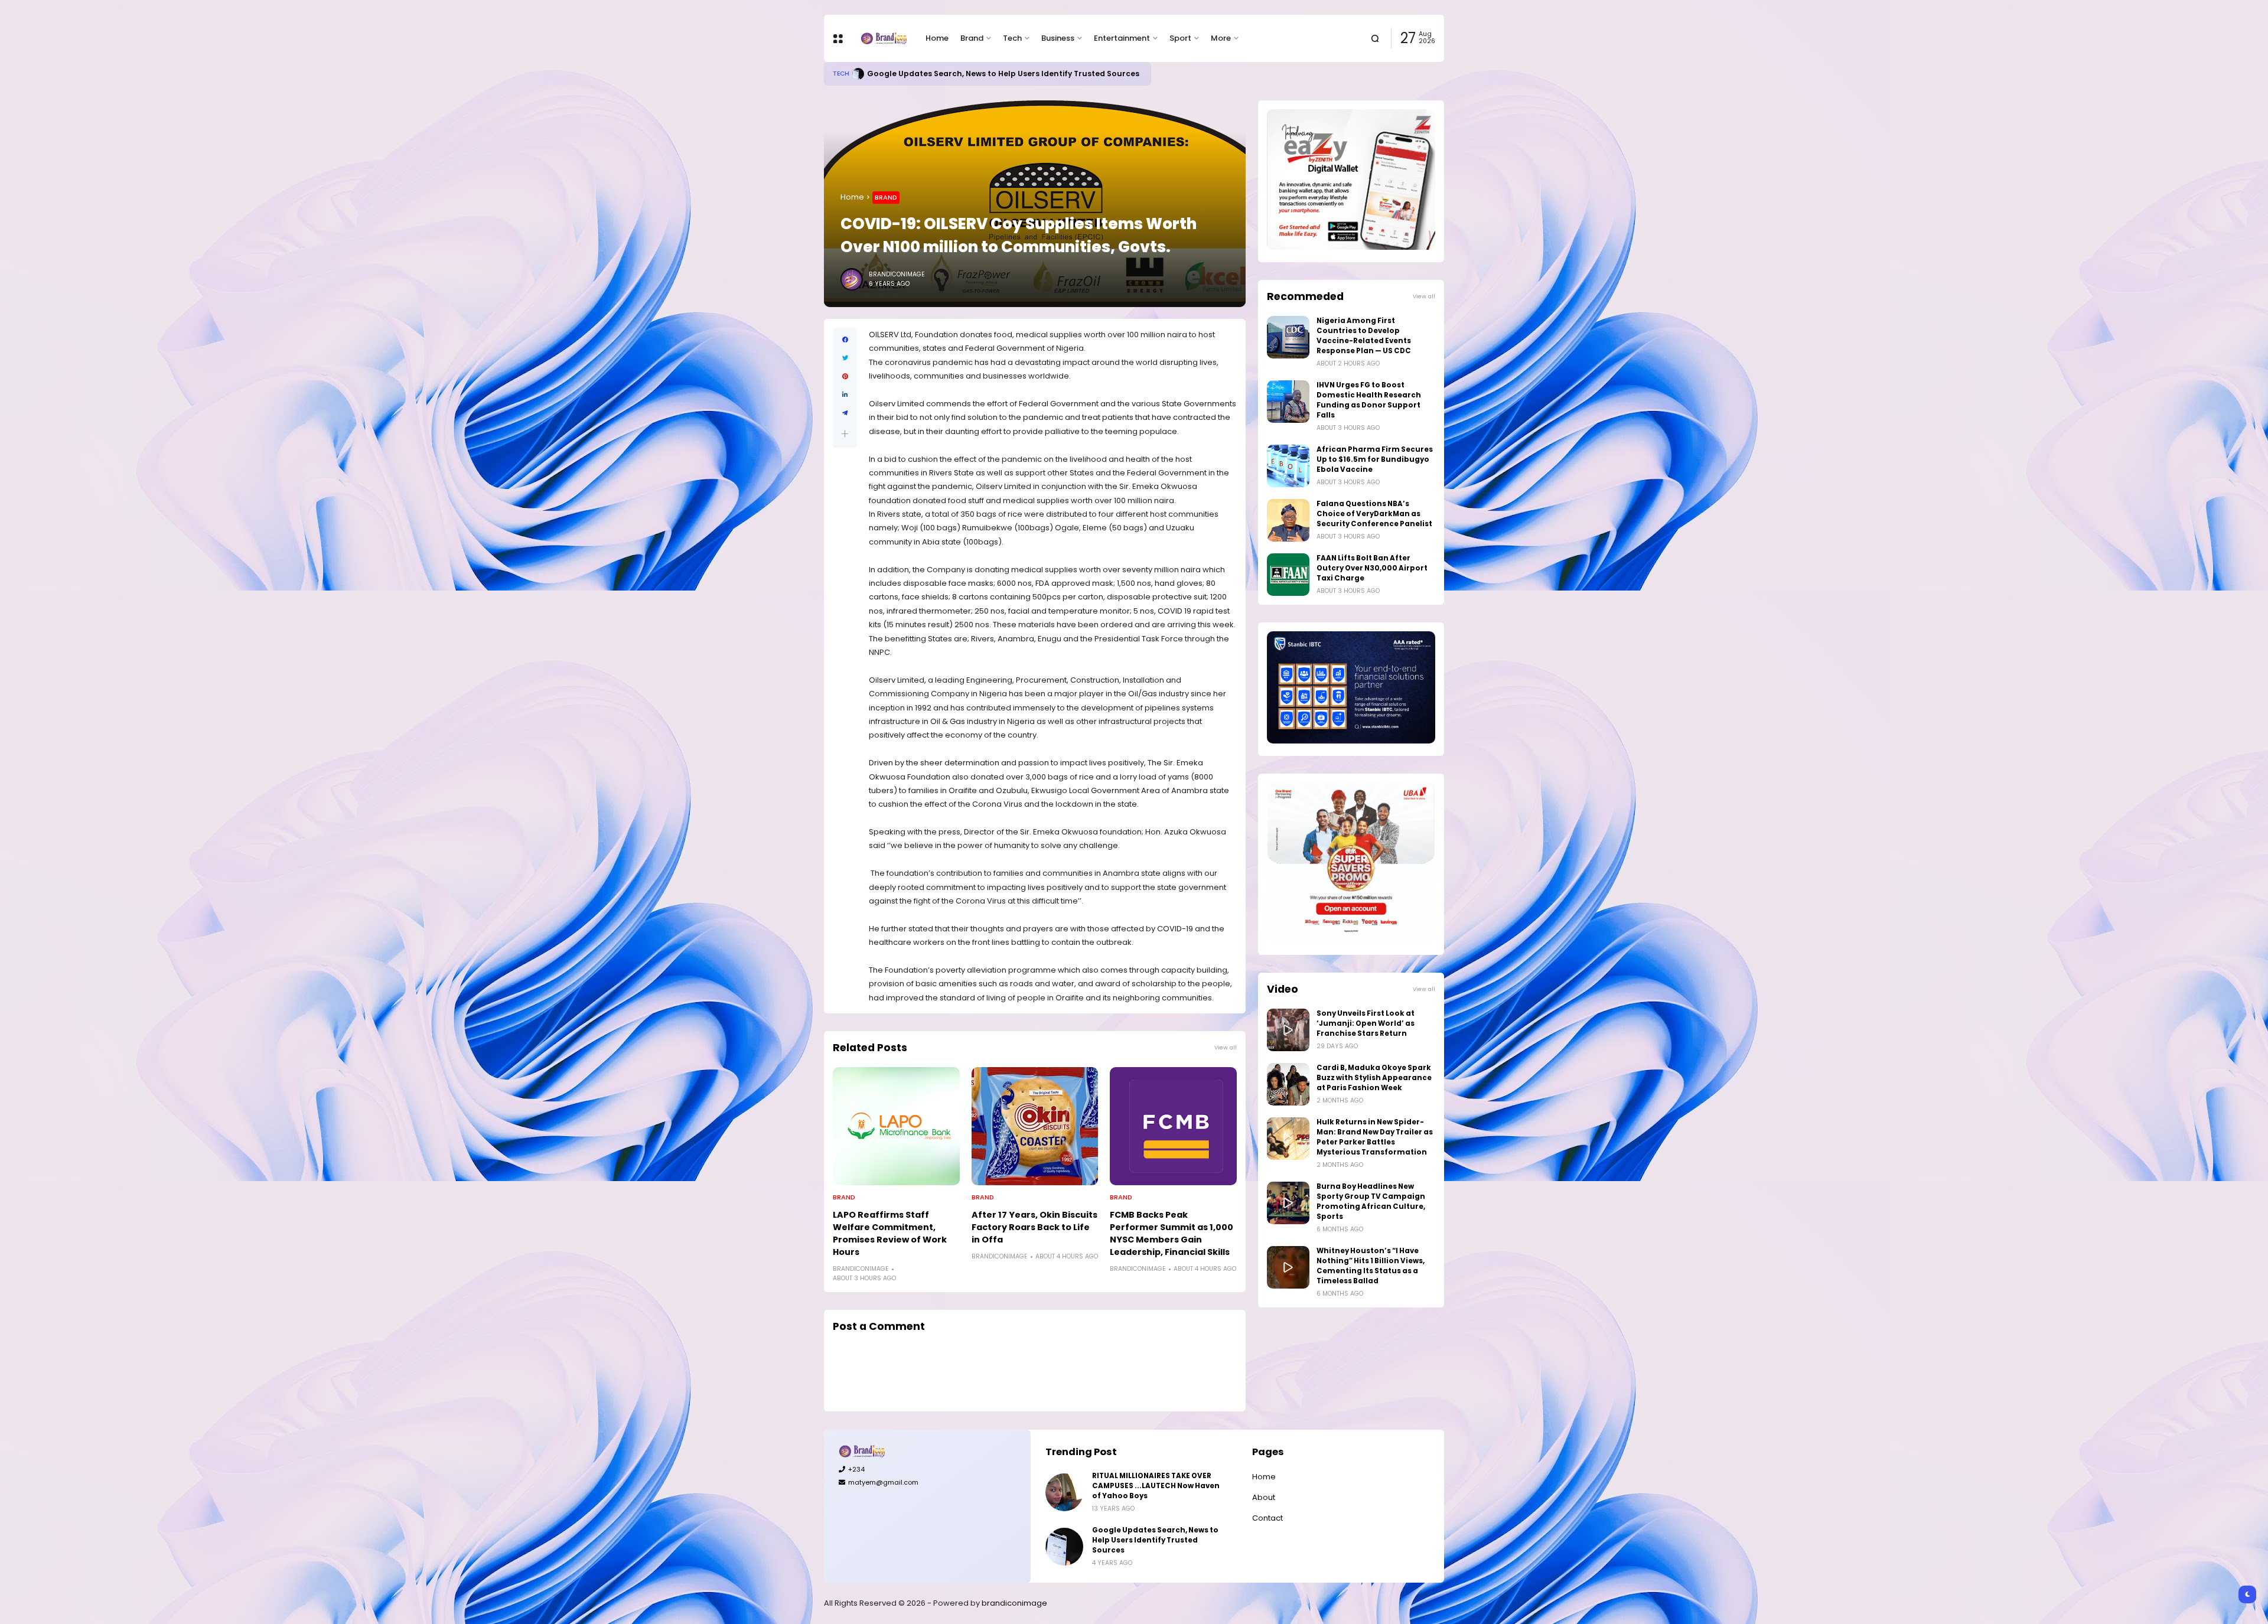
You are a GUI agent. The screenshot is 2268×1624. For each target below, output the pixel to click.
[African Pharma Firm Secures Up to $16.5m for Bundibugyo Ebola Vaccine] (1288, 466)
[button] (845, 434)
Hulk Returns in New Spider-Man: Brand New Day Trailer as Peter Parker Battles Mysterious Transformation (1375, 1137)
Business (1058, 38)
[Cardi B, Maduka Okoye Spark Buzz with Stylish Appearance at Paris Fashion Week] (1288, 1084)
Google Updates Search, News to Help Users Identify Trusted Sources (1155, 1540)
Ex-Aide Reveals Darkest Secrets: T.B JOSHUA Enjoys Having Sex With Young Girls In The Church (1053, 74)
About (1264, 1497)
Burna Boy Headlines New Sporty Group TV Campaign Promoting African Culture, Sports (1371, 1201)
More (1221, 38)
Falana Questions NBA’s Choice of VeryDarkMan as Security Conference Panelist (1374, 514)
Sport (1180, 38)
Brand (972, 38)
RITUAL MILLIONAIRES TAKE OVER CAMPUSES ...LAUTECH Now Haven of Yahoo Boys (1156, 1486)
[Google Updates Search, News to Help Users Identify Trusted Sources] (1064, 1547)
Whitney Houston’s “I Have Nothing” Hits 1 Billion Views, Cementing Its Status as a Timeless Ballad (1371, 1266)
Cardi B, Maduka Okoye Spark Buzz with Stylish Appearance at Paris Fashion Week (1374, 1078)
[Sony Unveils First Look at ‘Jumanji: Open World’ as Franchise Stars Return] (1288, 1030)
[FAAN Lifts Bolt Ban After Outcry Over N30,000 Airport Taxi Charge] (1288, 575)
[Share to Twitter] (845, 358)
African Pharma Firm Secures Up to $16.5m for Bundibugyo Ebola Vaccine (1375, 459)
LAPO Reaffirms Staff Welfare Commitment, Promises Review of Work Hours (890, 1233)
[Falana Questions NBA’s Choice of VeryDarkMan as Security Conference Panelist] (1288, 520)
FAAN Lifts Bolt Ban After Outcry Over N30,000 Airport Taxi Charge (1372, 568)
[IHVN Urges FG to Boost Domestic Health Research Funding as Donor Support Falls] (1288, 402)
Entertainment (1122, 38)
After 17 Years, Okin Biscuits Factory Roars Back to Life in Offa (1034, 1227)
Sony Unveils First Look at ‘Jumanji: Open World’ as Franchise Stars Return (1366, 1023)
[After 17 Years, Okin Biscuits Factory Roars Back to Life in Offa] (1035, 1126)
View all (1226, 1047)
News (842, 74)
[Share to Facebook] (845, 340)
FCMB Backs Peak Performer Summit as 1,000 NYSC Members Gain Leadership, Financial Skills (1172, 1233)
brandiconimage (1014, 1603)
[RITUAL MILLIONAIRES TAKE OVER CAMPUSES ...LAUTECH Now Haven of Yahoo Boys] (1064, 1492)
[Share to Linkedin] (845, 395)
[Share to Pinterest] (845, 376)
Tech (1012, 38)
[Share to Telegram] (845, 413)
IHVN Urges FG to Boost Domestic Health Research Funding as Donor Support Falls (1369, 400)
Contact (1267, 1518)
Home (937, 38)
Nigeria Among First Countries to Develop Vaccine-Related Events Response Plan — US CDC (1364, 336)
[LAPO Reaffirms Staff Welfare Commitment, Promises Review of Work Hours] (896, 1126)
